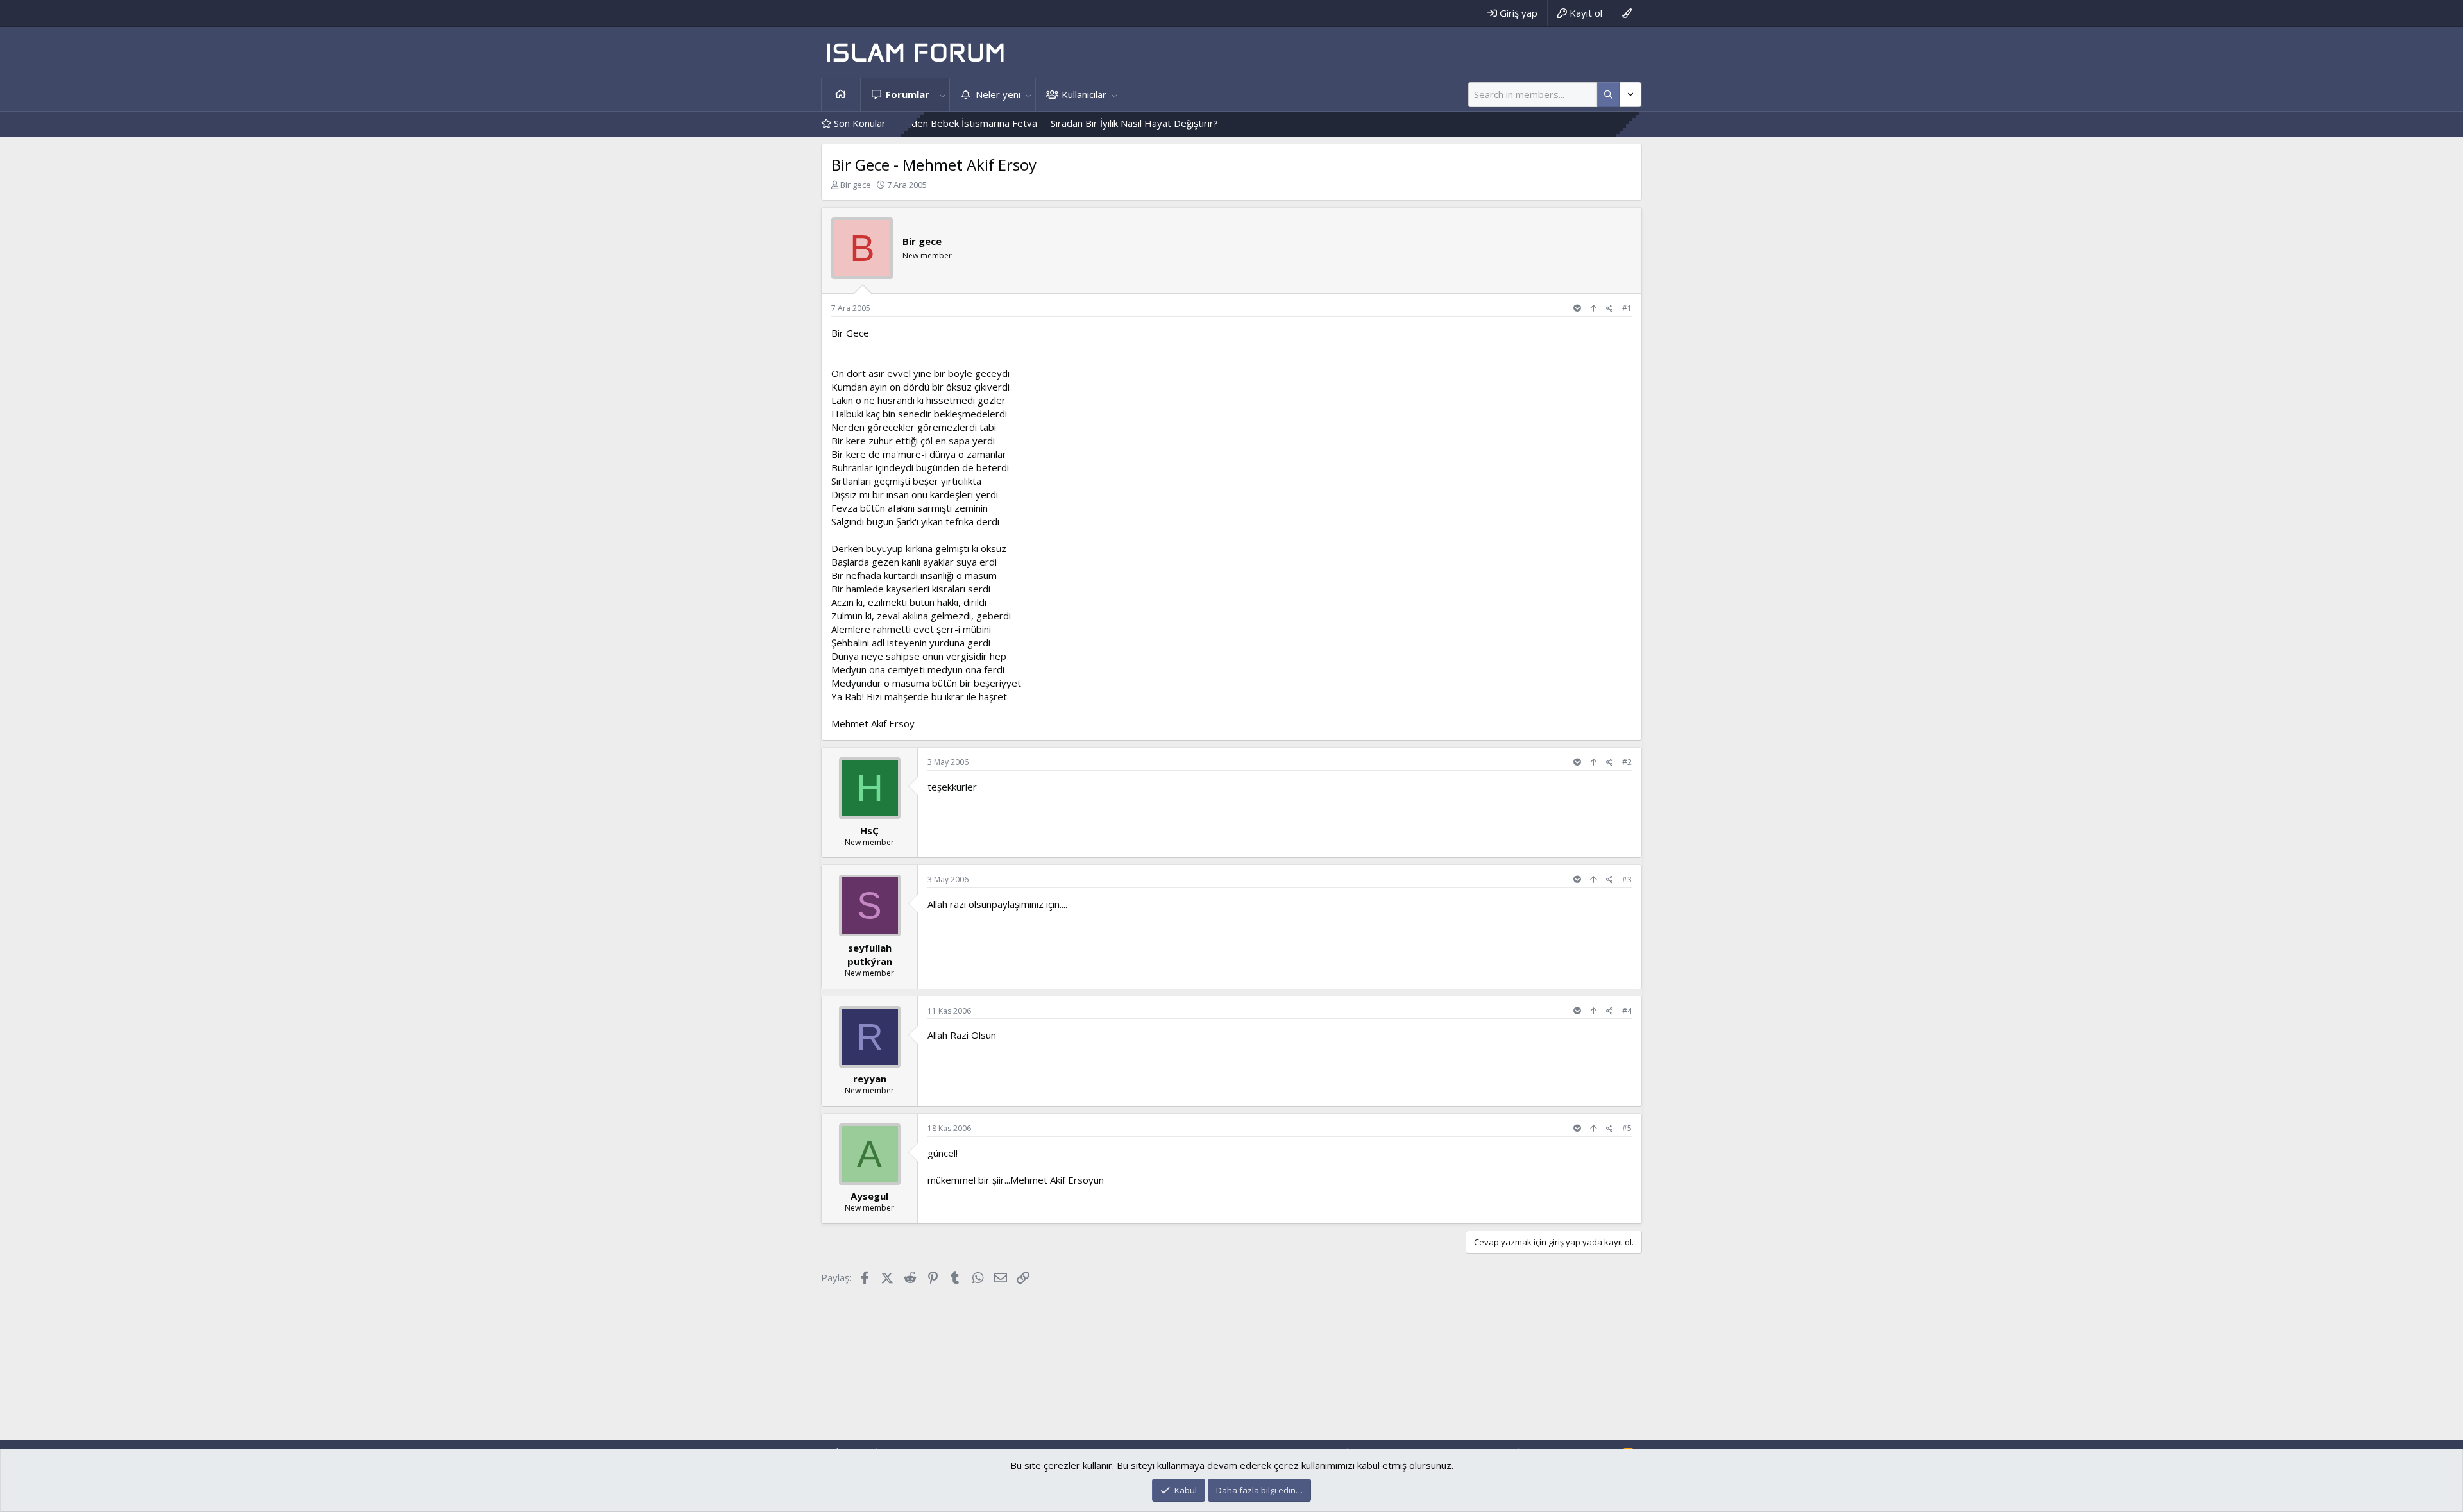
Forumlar (908, 94)
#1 (1627, 308)
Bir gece (856, 185)
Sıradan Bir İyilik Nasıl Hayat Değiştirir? (1056, 123)
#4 (1627, 1011)
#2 (1627, 762)
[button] (942, 95)
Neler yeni (998, 94)
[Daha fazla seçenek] (1608, 95)
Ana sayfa (841, 95)
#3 (1627, 879)
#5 (1627, 1128)
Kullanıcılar (1084, 94)
